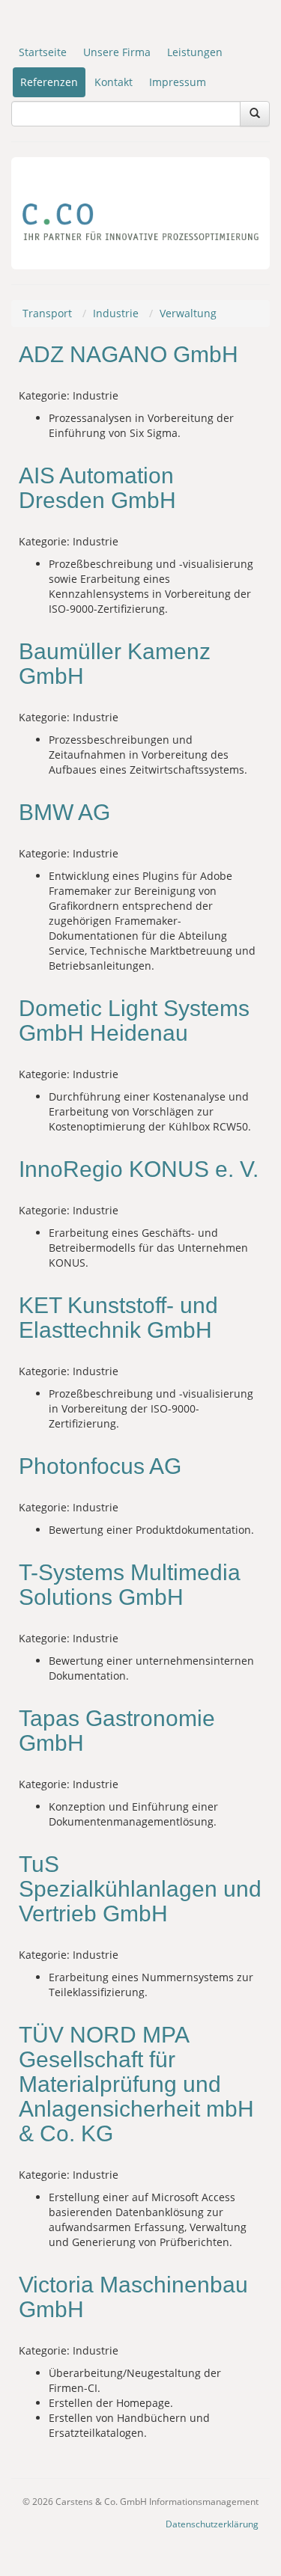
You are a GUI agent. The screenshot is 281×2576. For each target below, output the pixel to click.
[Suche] (255, 114)
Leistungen (195, 52)
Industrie (116, 313)
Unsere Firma (117, 52)
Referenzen (49, 82)
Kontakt (114, 82)
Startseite (43, 52)
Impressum (178, 82)
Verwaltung (188, 313)
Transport (47, 313)
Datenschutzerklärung (212, 2524)
